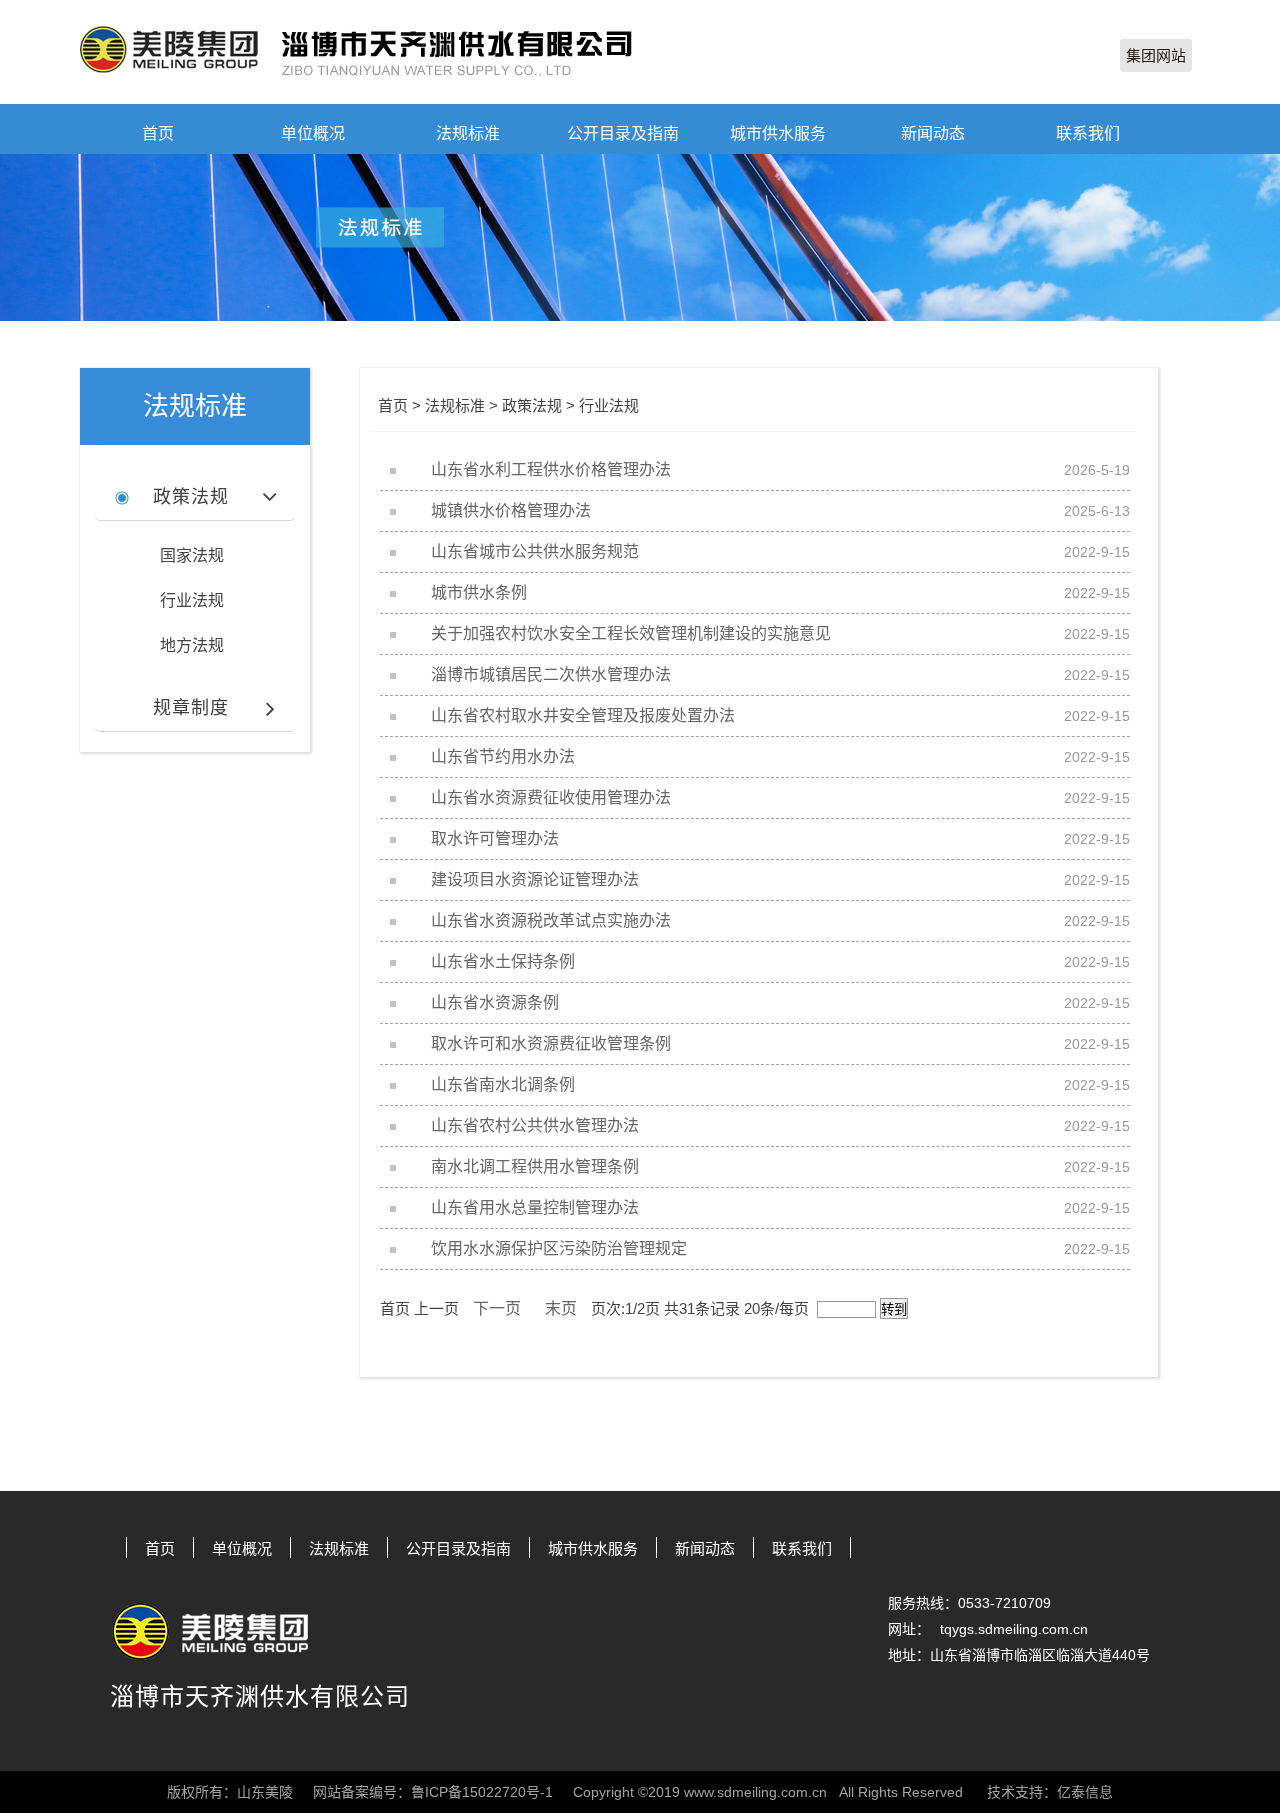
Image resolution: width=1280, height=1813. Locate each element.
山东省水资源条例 (495, 1002)
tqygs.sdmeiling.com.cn (1014, 1629)
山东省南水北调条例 (503, 1084)
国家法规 (192, 555)
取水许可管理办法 (495, 838)
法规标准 (468, 133)
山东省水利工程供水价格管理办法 (551, 469)
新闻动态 (933, 133)
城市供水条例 (479, 592)
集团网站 (1156, 55)
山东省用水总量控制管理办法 (535, 1207)
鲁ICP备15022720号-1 (482, 1792)
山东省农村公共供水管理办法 (535, 1125)
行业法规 (192, 600)
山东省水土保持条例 (503, 961)
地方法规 (192, 645)
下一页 (497, 1308)
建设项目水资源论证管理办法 (535, 879)
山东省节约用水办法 (503, 756)
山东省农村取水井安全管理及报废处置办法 (583, 715)
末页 (561, 1308)
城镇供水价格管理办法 (511, 510)
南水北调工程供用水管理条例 (535, 1166)
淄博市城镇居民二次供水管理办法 (551, 674)
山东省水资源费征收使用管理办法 (551, 797)
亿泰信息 (1085, 1792)
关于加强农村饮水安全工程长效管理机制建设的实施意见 (631, 633)
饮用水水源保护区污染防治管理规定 (559, 1248)
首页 (158, 133)
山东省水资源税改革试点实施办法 (551, 920)
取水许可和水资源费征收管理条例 (551, 1043)
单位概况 (313, 133)
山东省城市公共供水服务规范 (535, 551)
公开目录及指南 (623, 133)
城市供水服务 (778, 133)
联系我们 (1088, 133)
